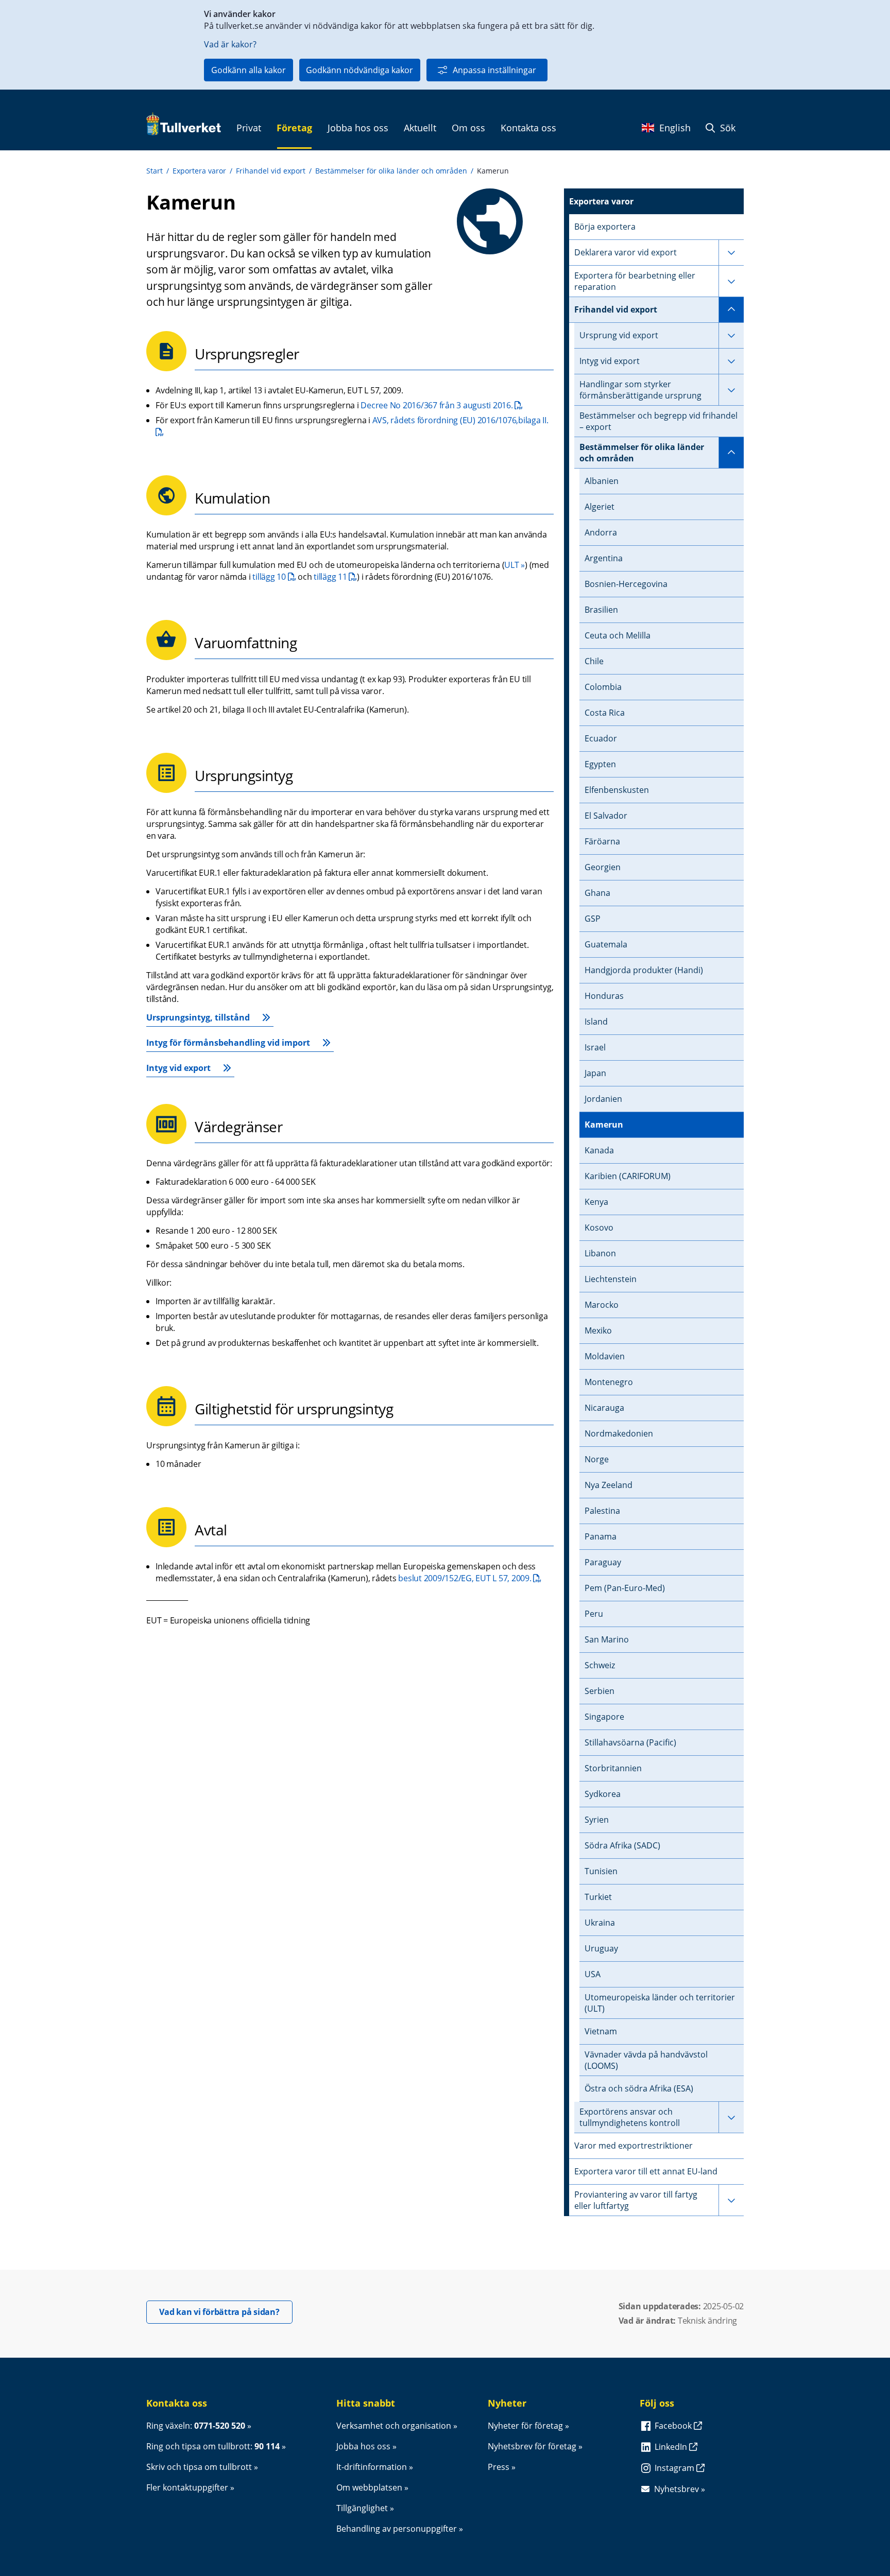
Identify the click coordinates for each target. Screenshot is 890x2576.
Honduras (604, 996)
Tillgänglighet (362, 2508)
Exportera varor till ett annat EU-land (646, 2171)
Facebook (674, 2426)
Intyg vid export (178, 1068)
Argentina (604, 558)
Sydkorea (603, 1794)
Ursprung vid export (619, 335)
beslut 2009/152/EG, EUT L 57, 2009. (470, 1578)
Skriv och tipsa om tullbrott (199, 2467)
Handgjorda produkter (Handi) (644, 970)
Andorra (601, 532)
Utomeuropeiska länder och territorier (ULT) (660, 2003)
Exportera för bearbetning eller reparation (635, 281)
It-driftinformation (372, 2467)
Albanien (602, 481)
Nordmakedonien (619, 1433)
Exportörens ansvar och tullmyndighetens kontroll (630, 2117)
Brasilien (601, 610)
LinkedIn (672, 2447)
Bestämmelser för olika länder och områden (391, 171)
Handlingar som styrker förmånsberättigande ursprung (640, 390)
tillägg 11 (335, 577)
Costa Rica (605, 713)
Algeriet (600, 507)
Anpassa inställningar (494, 70)
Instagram (675, 2468)
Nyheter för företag (525, 2426)
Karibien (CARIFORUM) (628, 1176)
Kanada (599, 1150)
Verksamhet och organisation (394, 2426)
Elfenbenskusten (617, 790)
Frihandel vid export (271, 171)
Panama (601, 1536)
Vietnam (601, 2031)
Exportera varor (199, 171)
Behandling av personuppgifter (397, 2529)
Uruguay (601, 1948)
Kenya (596, 1202)
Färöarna (602, 841)
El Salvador (606, 816)
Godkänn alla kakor (249, 70)
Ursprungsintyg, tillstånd (198, 1017)
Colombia (603, 687)
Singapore (604, 1717)
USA (593, 1974)
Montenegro (609, 1382)
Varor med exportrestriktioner (634, 2146)
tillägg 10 (274, 577)
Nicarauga (604, 1408)
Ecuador (601, 738)
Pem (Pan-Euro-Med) (625, 1588)
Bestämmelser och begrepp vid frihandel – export (658, 421)
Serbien (600, 1691)
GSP (593, 919)
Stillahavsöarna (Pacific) (630, 1742)
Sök (726, 128)
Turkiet (598, 1897)
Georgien (603, 867)
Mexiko (598, 1330)
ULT (511, 565)
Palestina (602, 1511)
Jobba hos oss (363, 2446)
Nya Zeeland (609, 1485)
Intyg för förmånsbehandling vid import (228, 1043)
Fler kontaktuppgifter (187, 2487)
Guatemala (606, 944)
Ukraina (600, 1923)
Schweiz (600, 1665)
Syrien (597, 1820)
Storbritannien (613, 1768)
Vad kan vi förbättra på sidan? (226, 2312)
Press (499, 2467)
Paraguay (603, 1562)
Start (155, 171)
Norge (597, 1459)
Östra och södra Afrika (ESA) (639, 2088)
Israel (595, 1047)
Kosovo (599, 1228)
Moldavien (605, 1356)
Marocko (602, 1305)
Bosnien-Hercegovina (626, 584)
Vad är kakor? (230, 44)
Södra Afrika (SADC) (622, 1845)
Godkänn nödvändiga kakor (360, 70)
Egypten (600, 764)
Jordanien (603, 1099)
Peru (594, 1614)
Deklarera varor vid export (626, 252)
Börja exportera (605, 227)
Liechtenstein (611, 1279)
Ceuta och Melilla (618, 635)
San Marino (607, 1639)
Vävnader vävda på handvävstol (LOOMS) (646, 2060)
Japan (595, 1073)
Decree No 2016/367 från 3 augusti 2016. (442, 405)
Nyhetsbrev (677, 2489)
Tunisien (601, 1871)
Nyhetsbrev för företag (532, 2446)
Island (596, 1022)
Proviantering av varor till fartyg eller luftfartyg (636, 2200)
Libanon (600, 1253)
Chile (594, 661)
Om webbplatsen (369, 2487)
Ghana (597, 893)
